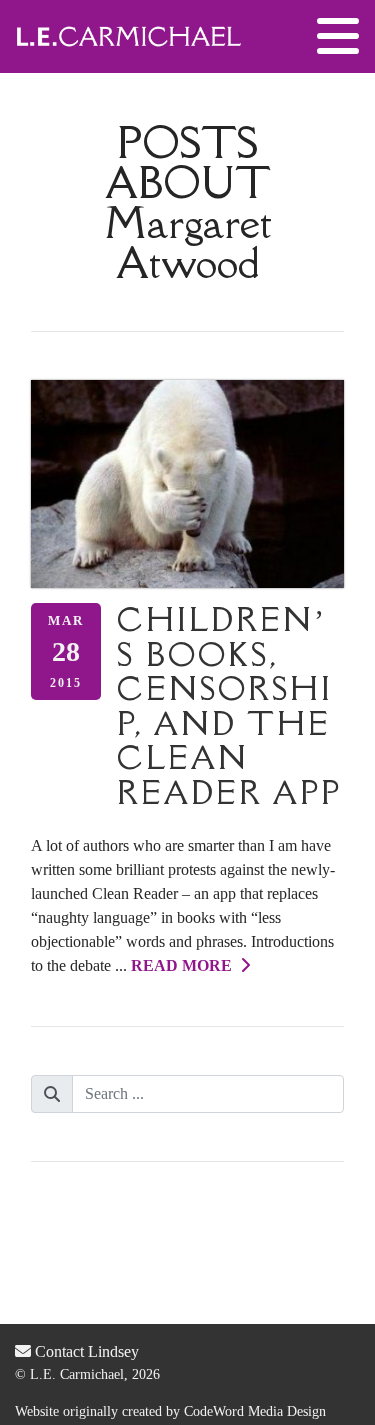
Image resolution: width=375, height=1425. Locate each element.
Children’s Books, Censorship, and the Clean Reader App (229, 706)
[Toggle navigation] (338, 37)
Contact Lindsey (85, 1351)
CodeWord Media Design (255, 1411)
